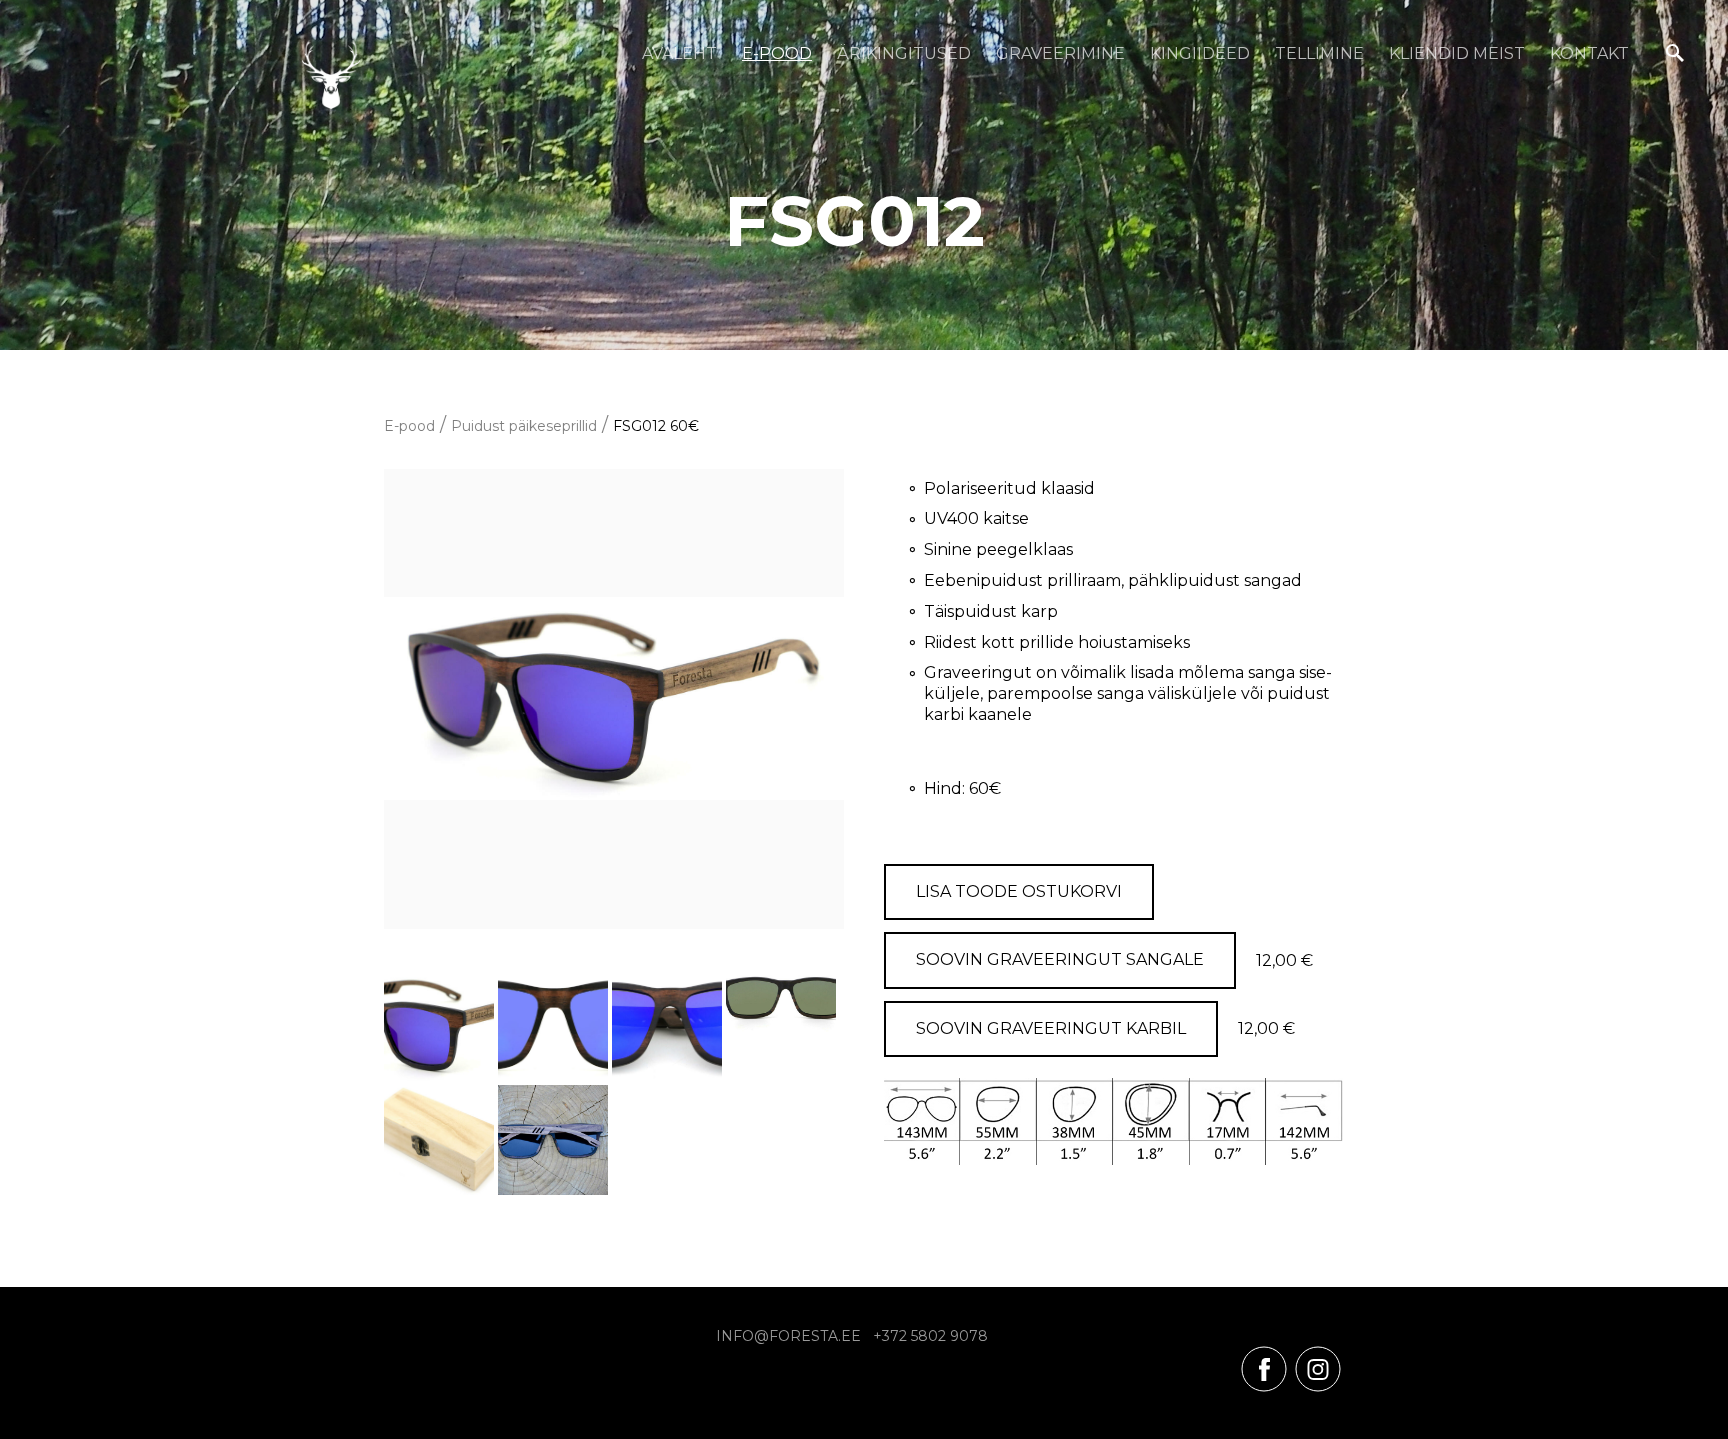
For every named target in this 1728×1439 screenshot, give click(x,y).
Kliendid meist (1457, 53)
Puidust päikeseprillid (524, 426)
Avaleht (679, 53)
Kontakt (1589, 53)
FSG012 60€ (656, 426)
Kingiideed (1200, 53)
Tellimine (1319, 53)
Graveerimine (1060, 53)
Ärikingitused (904, 53)
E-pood (777, 53)
